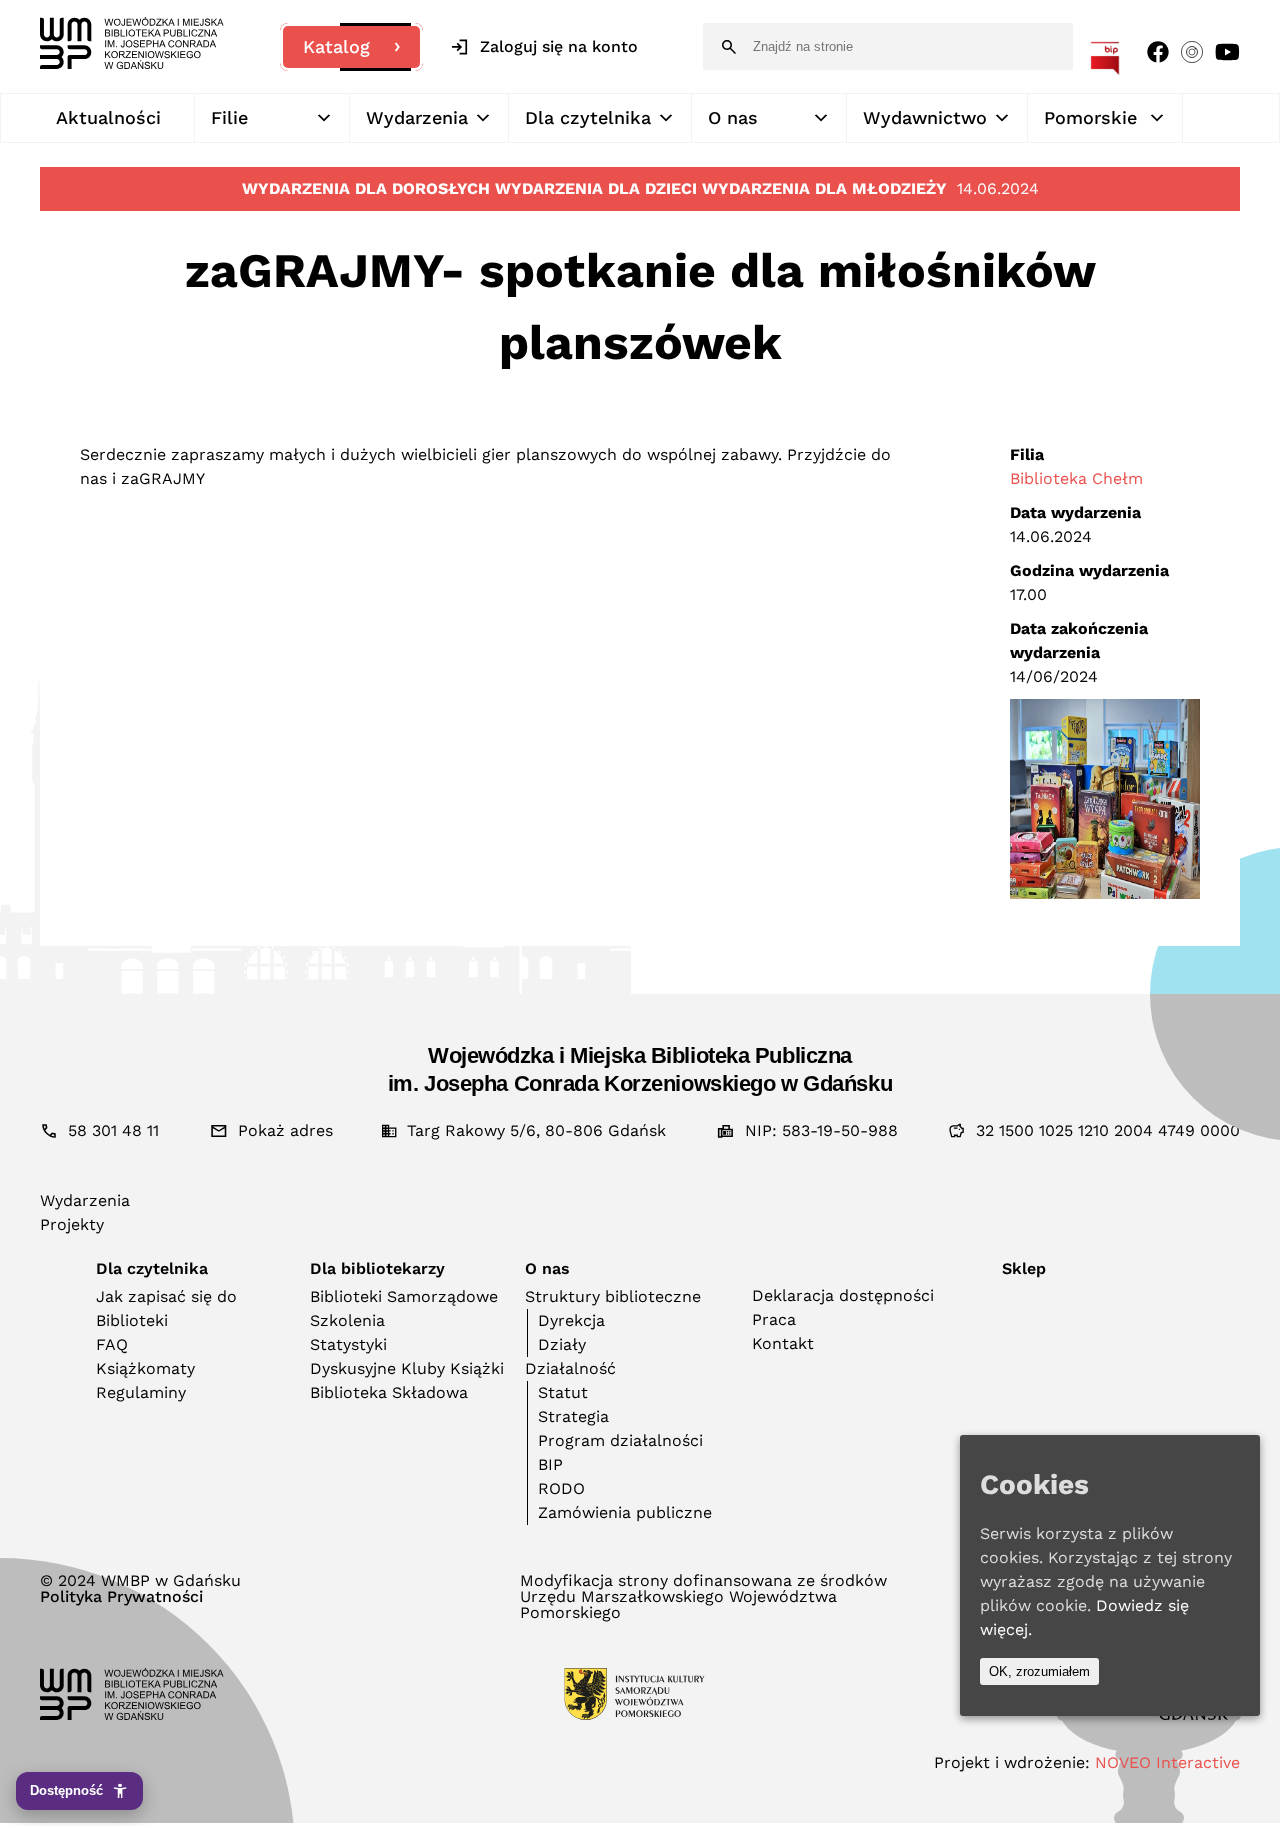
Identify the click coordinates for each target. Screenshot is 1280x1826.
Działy (562, 1344)
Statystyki (348, 1344)
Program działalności (620, 1440)
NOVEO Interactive (1167, 1762)
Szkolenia (347, 1320)
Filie (229, 117)
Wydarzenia (417, 117)
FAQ (112, 1344)
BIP (550, 1464)
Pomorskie (1090, 117)
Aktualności (108, 117)
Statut (563, 1392)
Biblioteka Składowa (389, 1392)
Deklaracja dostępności (843, 1295)
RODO (561, 1488)
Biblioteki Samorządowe (404, 1296)
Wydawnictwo (925, 117)
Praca (774, 1319)
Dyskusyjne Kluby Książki (407, 1368)
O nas (733, 117)
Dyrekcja (571, 1320)
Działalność (570, 1368)
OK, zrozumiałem (1039, 1671)
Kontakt (783, 1343)
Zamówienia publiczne (625, 1512)
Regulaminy (141, 1392)
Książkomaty (145, 1368)
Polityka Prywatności (121, 1597)
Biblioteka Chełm (1076, 478)
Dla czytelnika (588, 117)
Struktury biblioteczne (613, 1296)
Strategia (573, 1416)
